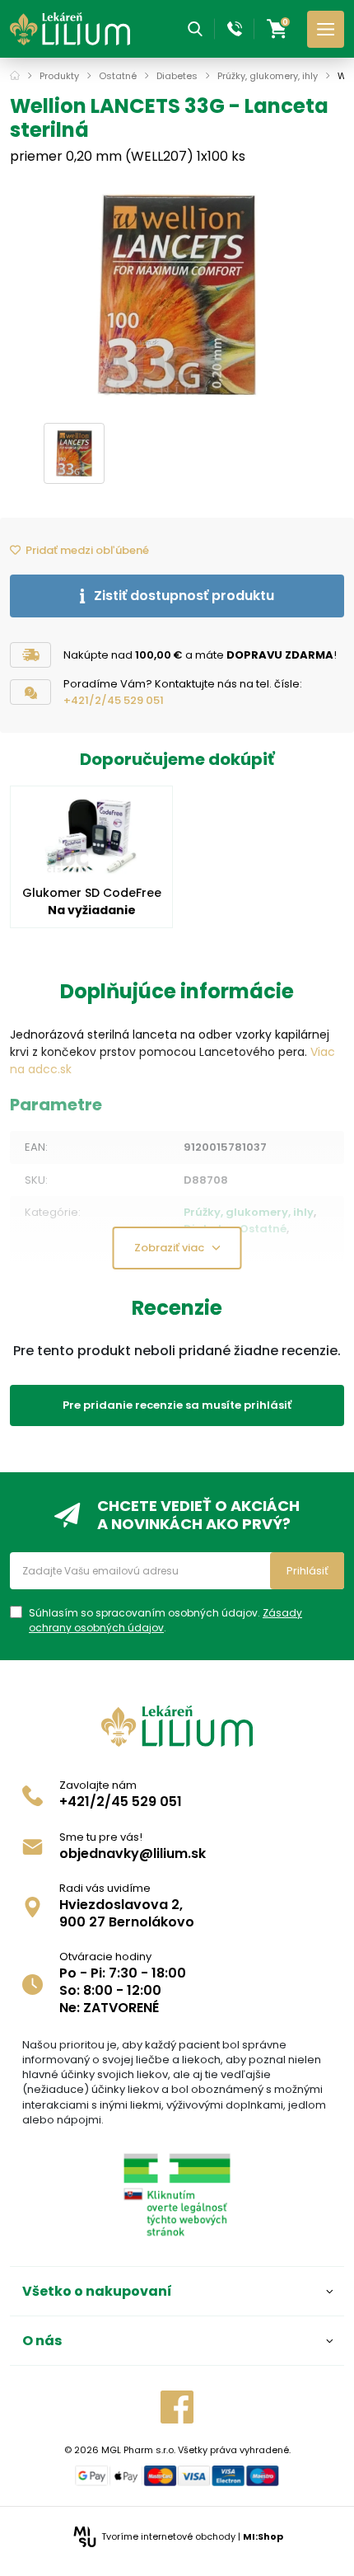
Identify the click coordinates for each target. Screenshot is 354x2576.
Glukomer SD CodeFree (92, 893)
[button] (195, 29)
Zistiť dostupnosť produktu (184, 596)
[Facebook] (177, 2407)
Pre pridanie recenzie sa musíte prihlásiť (177, 1405)
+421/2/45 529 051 (114, 700)
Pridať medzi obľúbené (87, 550)
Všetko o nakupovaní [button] (97, 2291)
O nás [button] (42, 2341)
